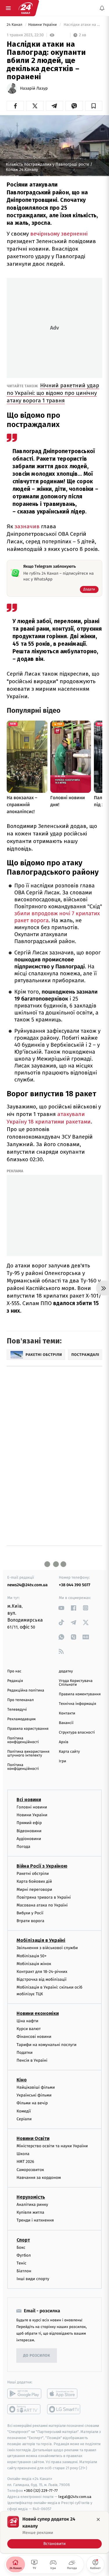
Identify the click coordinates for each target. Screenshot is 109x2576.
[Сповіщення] (102, 8)
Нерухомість (31, 2197)
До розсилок (37, 2356)
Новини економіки (38, 2013)
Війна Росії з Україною (42, 1866)
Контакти (67, 1713)
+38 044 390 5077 (75, 1585)
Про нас (14, 1671)
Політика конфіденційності (23, 1740)
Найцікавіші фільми (36, 2087)
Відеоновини (29, 1831)
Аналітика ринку (32, 2205)
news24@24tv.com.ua (27, 1585)
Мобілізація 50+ (32, 1956)
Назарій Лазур (34, 88)
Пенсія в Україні (32, 2060)
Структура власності (77, 1733)
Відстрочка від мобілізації (42, 1979)
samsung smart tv (64, 2409)
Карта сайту (69, 1752)
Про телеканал (20, 1700)
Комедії (24, 2111)
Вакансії (66, 1723)
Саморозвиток (30, 2170)
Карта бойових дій (34, 1881)
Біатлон (24, 2271)
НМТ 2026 (25, 2162)
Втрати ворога (30, 1921)
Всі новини (29, 1800)
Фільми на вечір (32, 2103)
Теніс (22, 2263)
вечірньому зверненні (59, 234)
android (24, 2394)
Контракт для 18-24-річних (42, 1972)
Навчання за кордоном (39, 2178)
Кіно (22, 2080)
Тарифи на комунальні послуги (47, 2044)
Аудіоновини (29, 1839)
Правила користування (28, 1729)
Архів (64, 1742)
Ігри (63, 1761)
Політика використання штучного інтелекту (28, 1754)
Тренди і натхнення (35, 2220)
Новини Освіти (33, 2138)
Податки (25, 2053)
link (61, 1608)
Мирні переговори (34, 1889)
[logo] (26, 8)
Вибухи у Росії (30, 1913)
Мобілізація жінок (34, 1964)
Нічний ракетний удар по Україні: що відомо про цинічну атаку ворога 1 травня (53, 393)
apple (64, 2394)
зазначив (27, 526)
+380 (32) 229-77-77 (41, 2491)
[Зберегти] (94, 106)
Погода (23, 1847)
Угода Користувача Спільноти (76, 1683)
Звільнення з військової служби (47, 1948)
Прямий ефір (29, 1823)
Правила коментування (80, 1694)
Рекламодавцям (21, 1719)
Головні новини (32, 1807)
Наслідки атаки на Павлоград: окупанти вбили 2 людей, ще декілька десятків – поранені (82, 25)
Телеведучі (17, 1710)
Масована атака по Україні (42, 1905)
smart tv (24, 2409)
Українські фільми (34, 2095)
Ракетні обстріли (33, 1874)
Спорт (23, 2240)
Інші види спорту (33, 2279)
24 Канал (15, 25)
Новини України (43, 25)
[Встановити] (54, 2532)
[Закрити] (98, 2519)
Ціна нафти (27, 2021)
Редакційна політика (26, 1690)
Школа (23, 2154)
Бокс (21, 2247)
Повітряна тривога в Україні (44, 1897)
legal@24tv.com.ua (75, 2497)
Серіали (24, 2119)
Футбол (24, 2255)
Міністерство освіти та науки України (52, 2146)
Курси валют (29, 2029)
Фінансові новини (34, 2037)
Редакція (15, 1681)
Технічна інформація (78, 1704)
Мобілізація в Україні (41, 1940)
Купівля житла (30, 2212)
